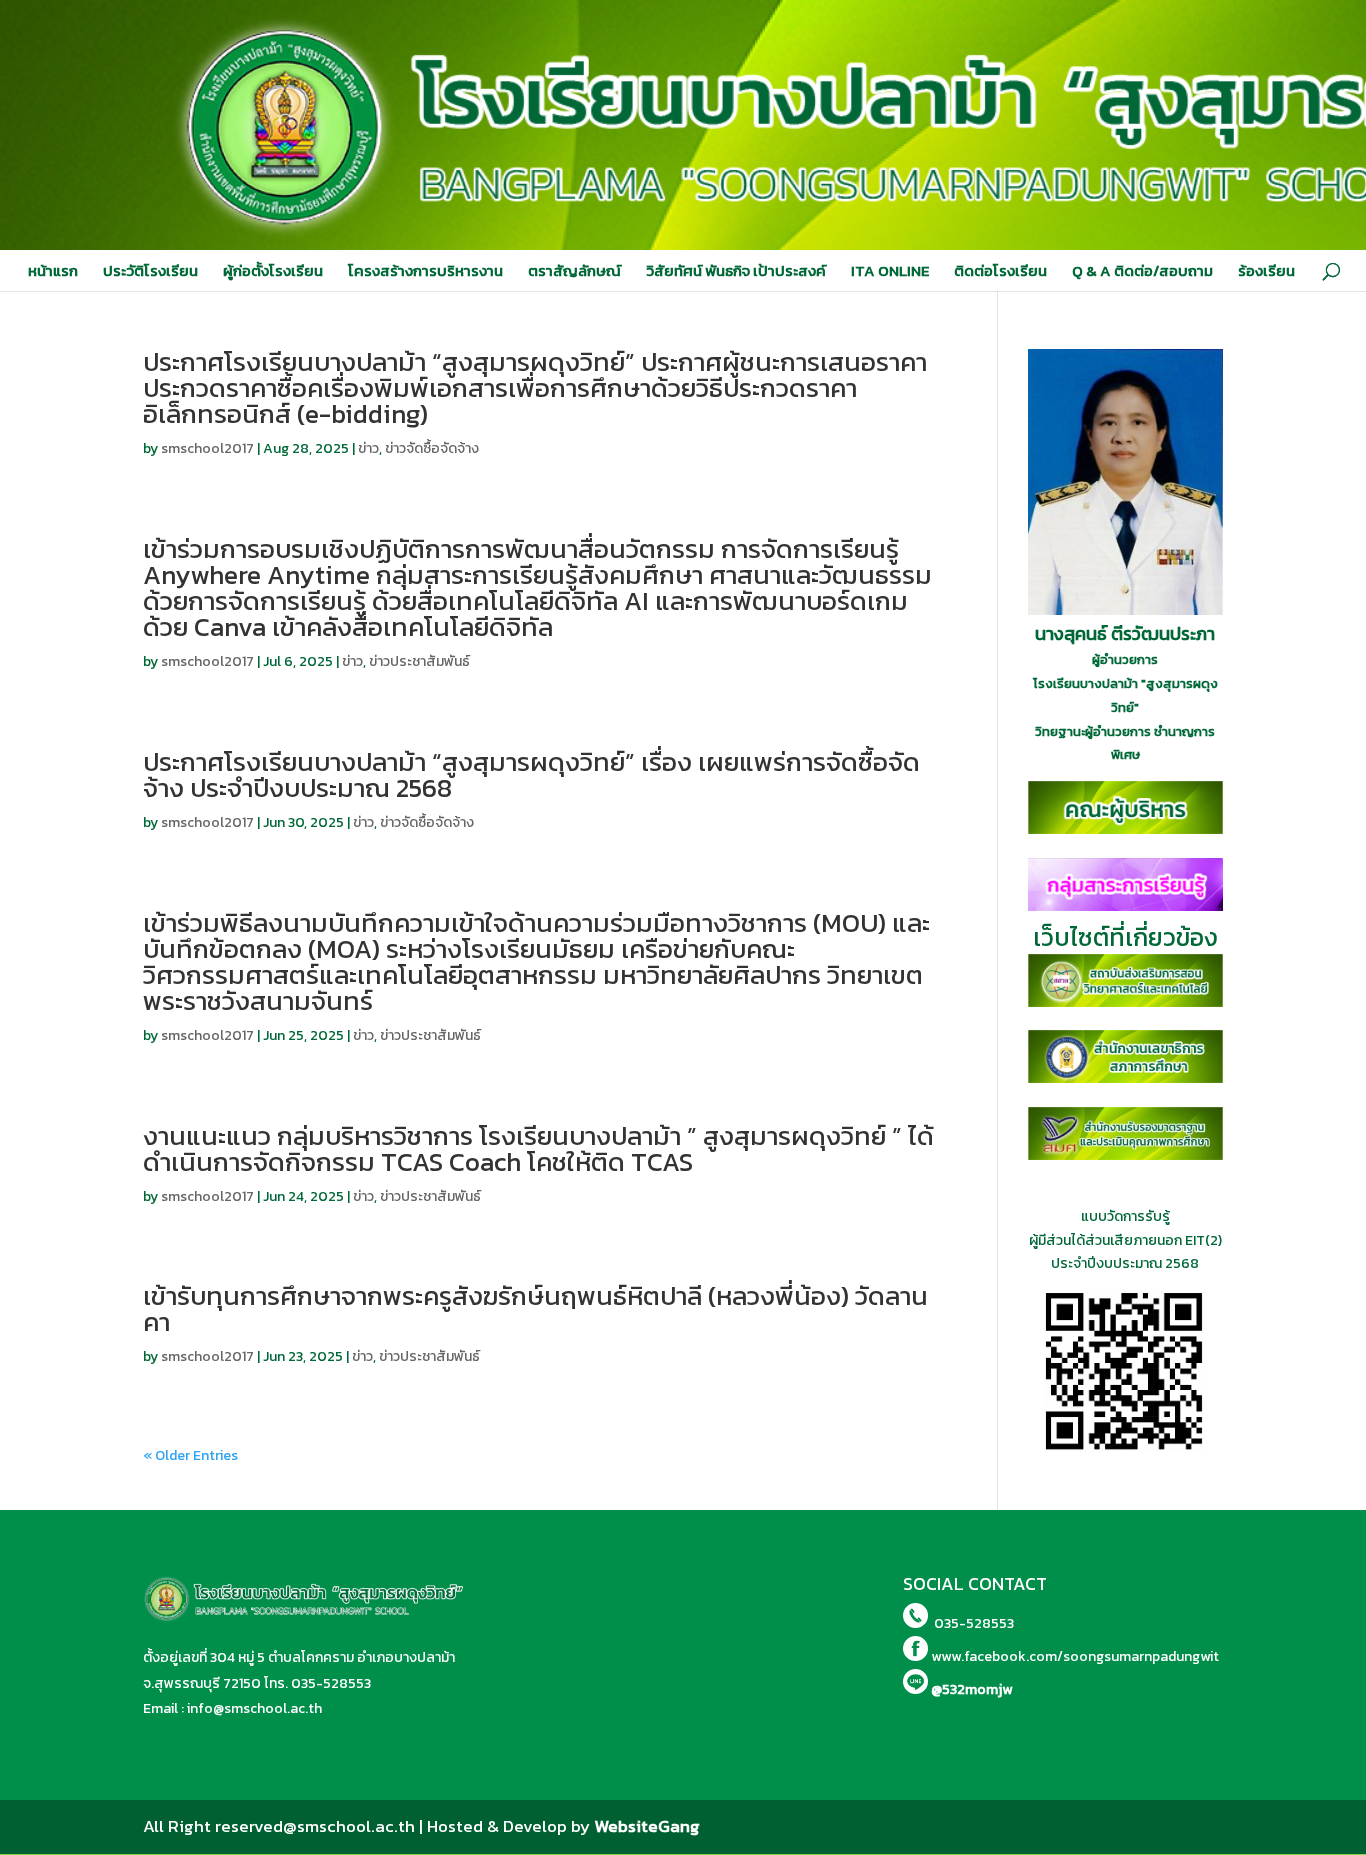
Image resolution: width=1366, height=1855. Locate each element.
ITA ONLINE (890, 271)
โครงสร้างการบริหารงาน (425, 271)
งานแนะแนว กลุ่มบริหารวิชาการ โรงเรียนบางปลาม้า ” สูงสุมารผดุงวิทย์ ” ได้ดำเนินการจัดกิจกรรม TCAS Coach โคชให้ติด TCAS (538, 1148)
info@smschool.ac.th (254, 1708)
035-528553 (331, 1683)
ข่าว (368, 448)
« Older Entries (190, 1455)
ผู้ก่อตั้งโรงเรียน (273, 271)
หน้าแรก (53, 271)
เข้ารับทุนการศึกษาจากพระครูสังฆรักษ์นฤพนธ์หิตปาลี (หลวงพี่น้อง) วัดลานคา (535, 1308)
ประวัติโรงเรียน (150, 271)
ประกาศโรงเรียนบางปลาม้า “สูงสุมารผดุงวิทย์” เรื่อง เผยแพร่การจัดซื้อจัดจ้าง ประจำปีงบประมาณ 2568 (531, 774)
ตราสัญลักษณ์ (574, 271)
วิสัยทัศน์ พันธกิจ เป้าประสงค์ (736, 271)
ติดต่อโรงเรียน (1000, 271)
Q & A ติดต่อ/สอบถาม (1142, 271)
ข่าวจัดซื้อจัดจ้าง (432, 448)
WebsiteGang (647, 1826)
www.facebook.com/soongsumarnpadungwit (1075, 1656)
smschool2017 (207, 448)
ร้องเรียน (1266, 271)
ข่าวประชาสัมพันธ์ (419, 661)
